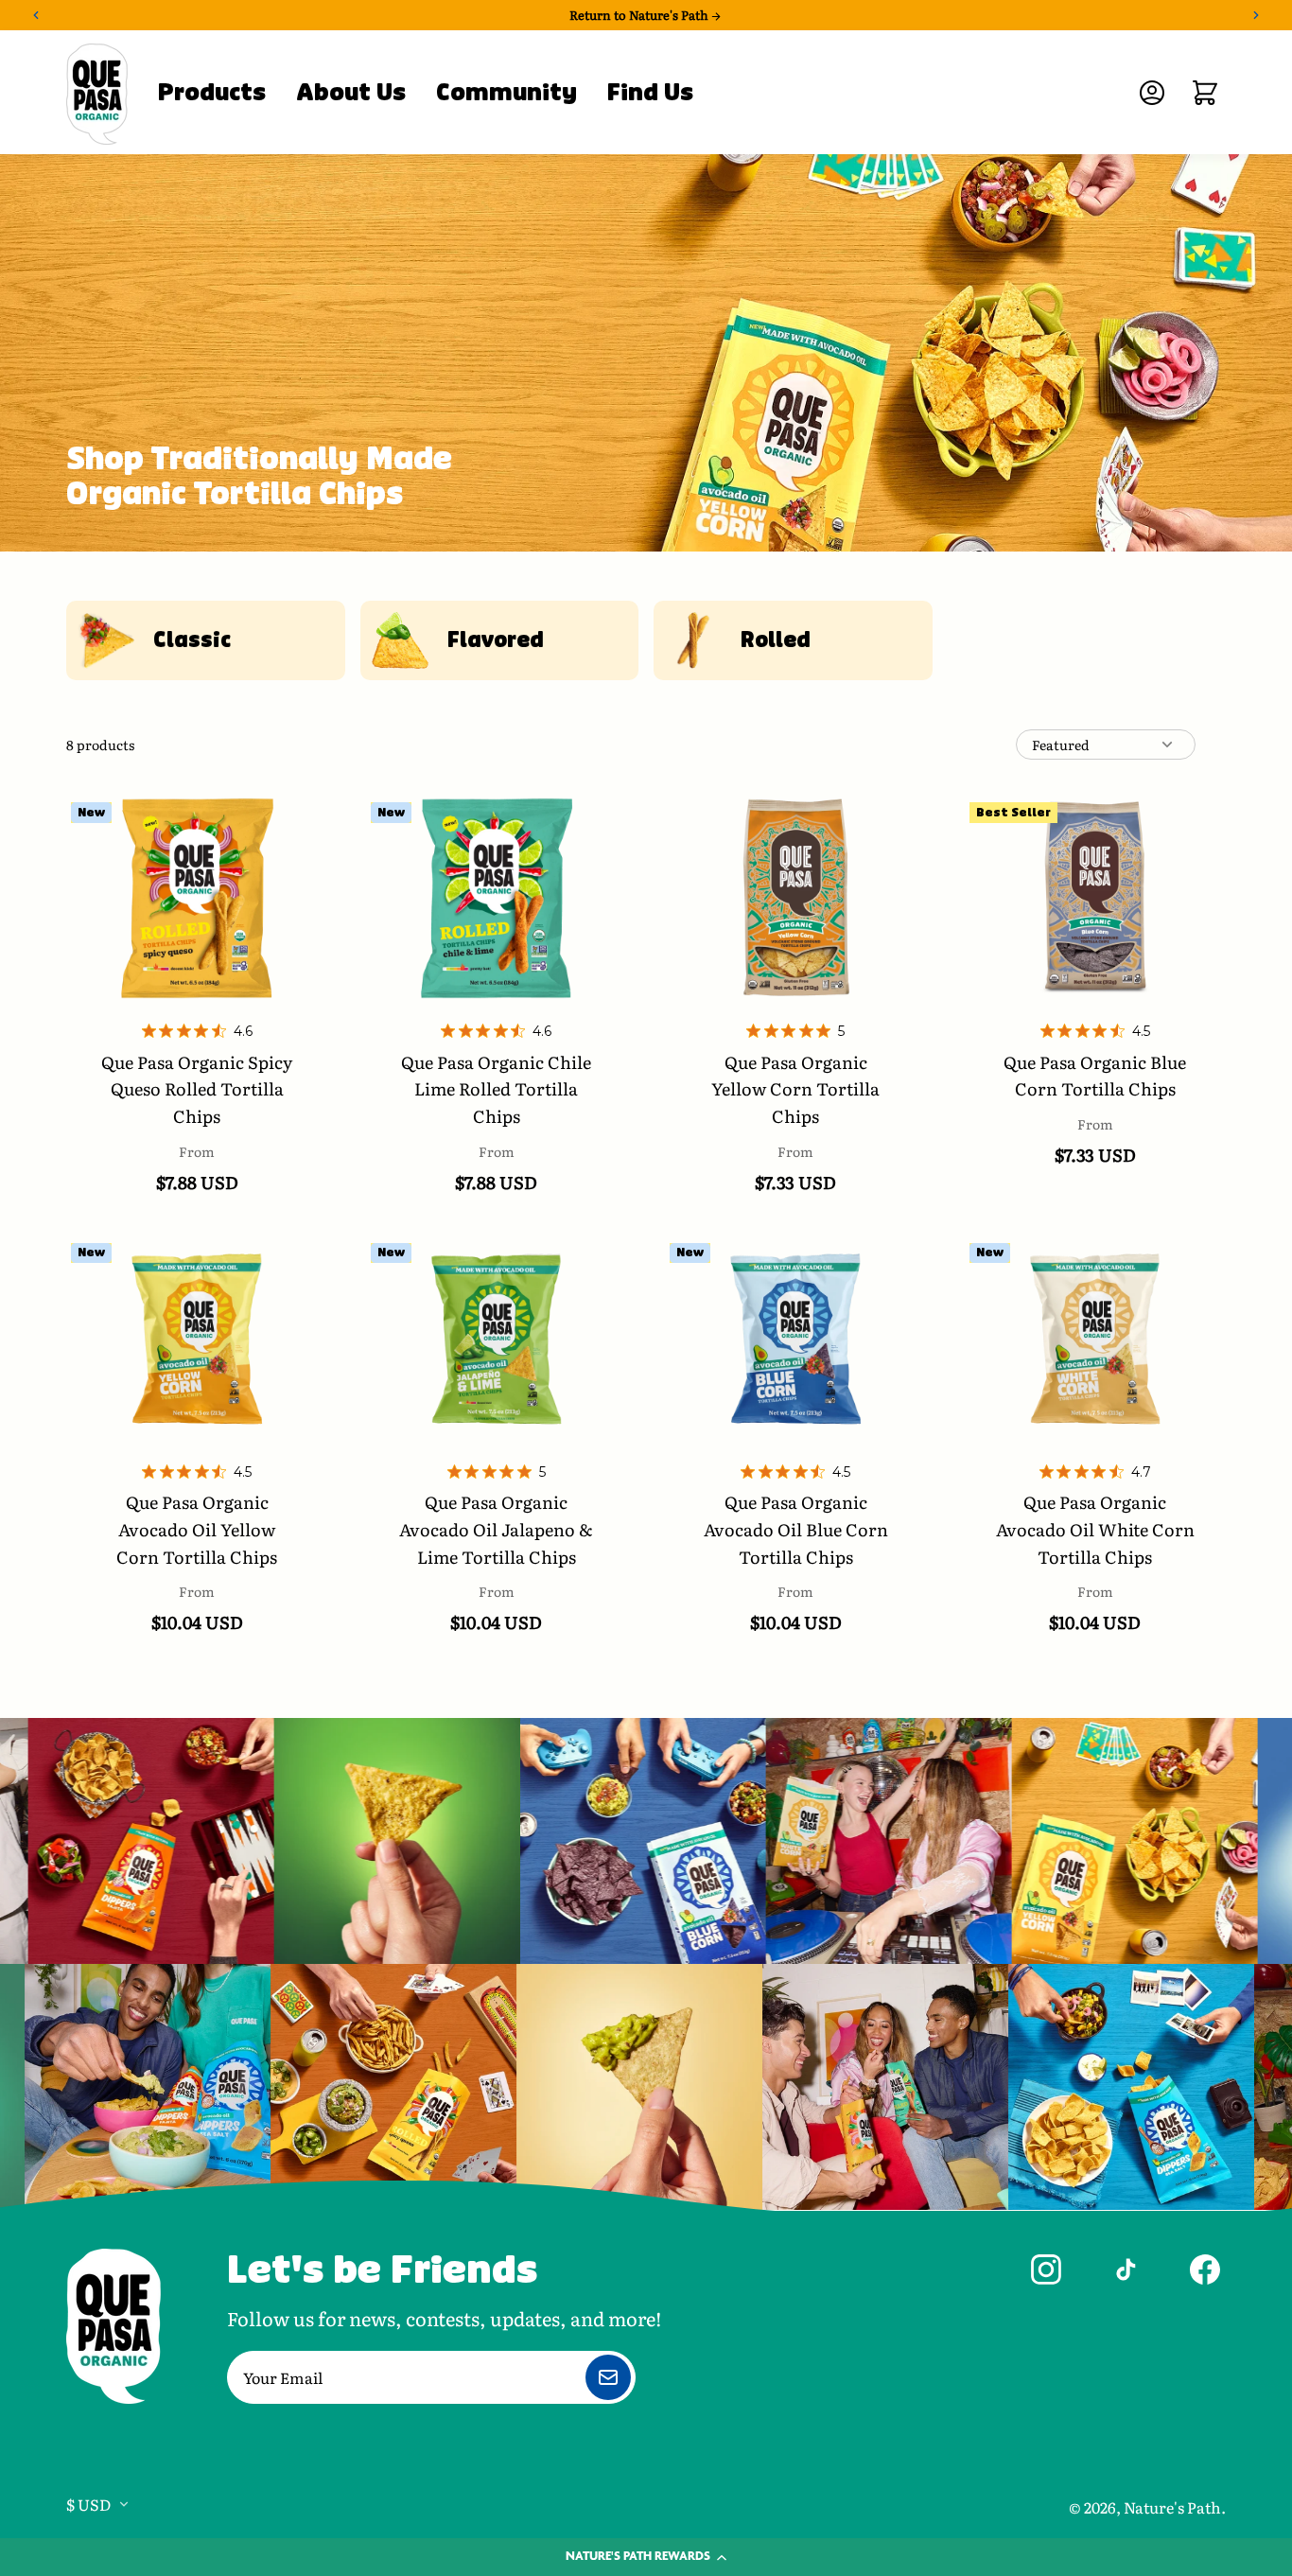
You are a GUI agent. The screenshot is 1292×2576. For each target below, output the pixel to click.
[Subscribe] (608, 2377)
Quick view (197, 1016)
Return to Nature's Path (640, 15)
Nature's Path (1172, 2507)
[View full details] (197, 898)
